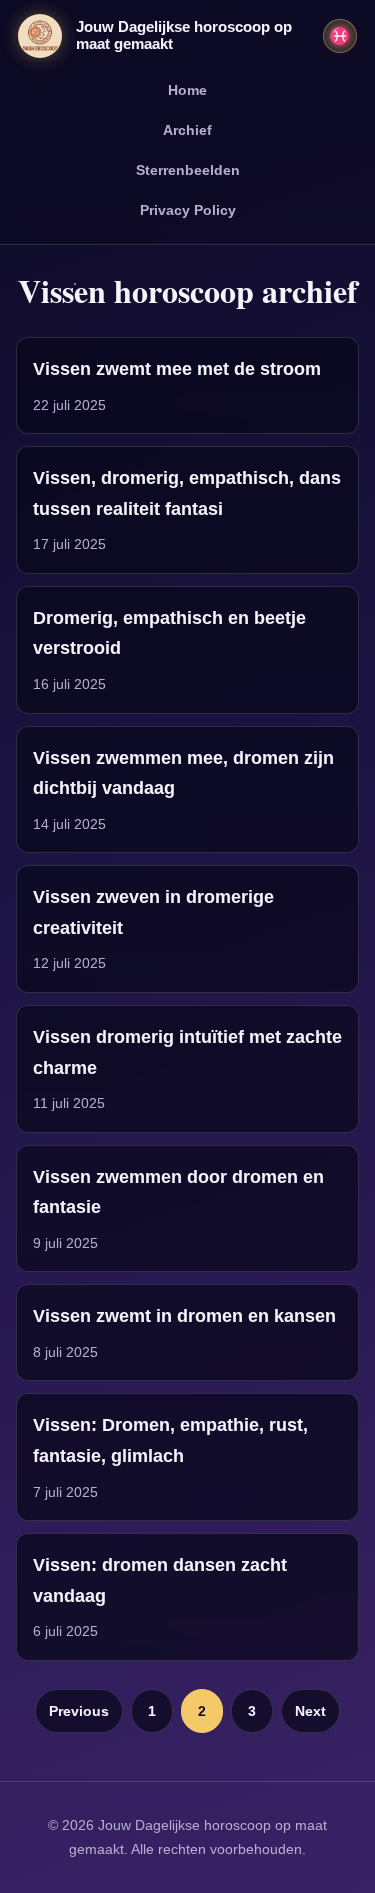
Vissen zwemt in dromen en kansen (184, 1316)
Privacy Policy (188, 210)
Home (187, 90)
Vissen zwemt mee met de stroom (177, 369)
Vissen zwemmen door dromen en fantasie (178, 1192)
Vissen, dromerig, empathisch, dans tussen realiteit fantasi (187, 493)
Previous (79, 1711)
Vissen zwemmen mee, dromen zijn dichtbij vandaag (183, 773)
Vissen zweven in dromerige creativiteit (153, 912)
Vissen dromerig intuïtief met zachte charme (187, 1052)
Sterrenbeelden (188, 170)
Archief (187, 130)
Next (310, 1711)
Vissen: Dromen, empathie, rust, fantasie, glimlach (170, 1440)
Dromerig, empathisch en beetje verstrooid (169, 633)
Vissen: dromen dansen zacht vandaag (160, 1580)
